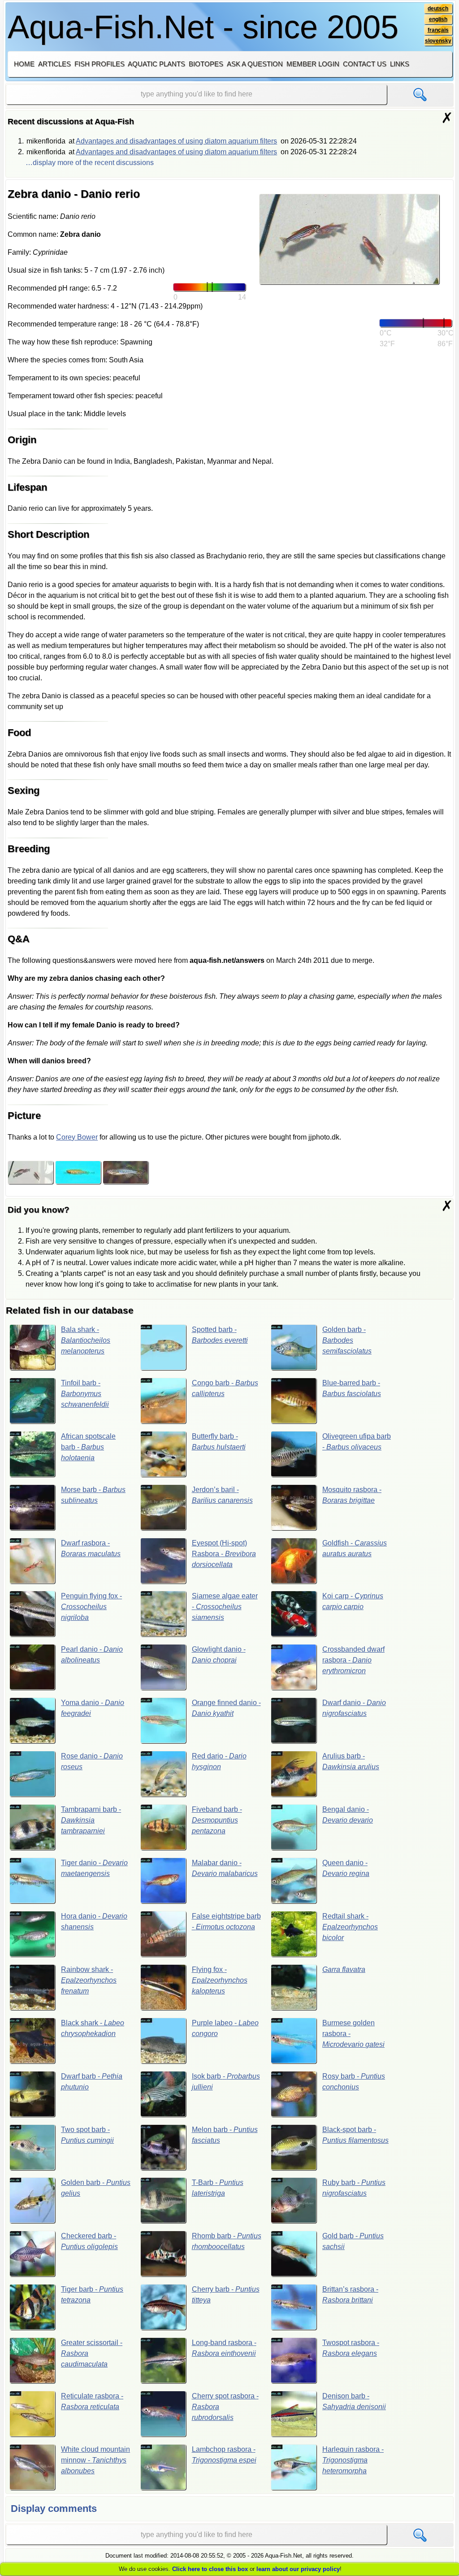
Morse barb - (93, 1495)
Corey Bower (77, 1137)
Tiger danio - (94, 1868)
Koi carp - (353, 1601)
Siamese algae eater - (225, 1607)
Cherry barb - (226, 2295)
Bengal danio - (348, 1815)
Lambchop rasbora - (224, 2455)
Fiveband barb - (217, 1820)
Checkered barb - (89, 2241)
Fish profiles (100, 64)
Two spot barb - (87, 2135)
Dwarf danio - (354, 1708)
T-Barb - (218, 2188)
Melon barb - (225, 2135)
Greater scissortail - (92, 2353)
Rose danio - (92, 1761)
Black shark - (93, 2028)
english (438, 19)
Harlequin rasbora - (353, 2460)
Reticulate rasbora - (92, 2401)
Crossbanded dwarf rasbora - (353, 1660)
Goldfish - (355, 1548)
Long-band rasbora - (224, 2348)
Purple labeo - (225, 2028)
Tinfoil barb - (85, 1394)
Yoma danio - (93, 1708)
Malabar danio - (225, 1868)
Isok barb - (226, 2082)
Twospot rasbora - (351, 2348)
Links (400, 64)
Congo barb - (225, 1388)
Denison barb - (354, 2401)
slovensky (438, 41)
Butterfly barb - (219, 1442)
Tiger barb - (92, 2295)
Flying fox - (220, 1980)
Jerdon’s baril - (222, 1495)
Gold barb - (353, 2241)
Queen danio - (346, 1868)
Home (24, 64)
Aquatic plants (156, 64)
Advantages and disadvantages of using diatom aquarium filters (176, 141)
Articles (54, 64)
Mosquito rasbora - (352, 1495)
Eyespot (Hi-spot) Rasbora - (224, 1554)
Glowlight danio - (219, 1655)
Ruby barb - (354, 2188)
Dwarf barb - (92, 2082)
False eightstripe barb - (226, 1921)
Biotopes (206, 64)
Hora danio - (94, 1921)
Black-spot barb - (355, 2135)
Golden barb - (347, 1340)
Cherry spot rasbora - (225, 2407)
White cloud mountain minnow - (95, 2460)
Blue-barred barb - (352, 1388)
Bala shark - (86, 1340)
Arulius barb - (351, 1761)
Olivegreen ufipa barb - (357, 1442)
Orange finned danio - (226, 1708)
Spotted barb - (220, 1335)
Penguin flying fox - (91, 1607)
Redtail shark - (350, 1927)
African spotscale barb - (88, 1447)
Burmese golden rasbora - (353, 2034)
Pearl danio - (92, 1655)
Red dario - (219, 1761)
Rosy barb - (354, 2082)
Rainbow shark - (89, 1980)
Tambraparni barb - (91, 1820)
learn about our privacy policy (298, 2569)
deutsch (438, 9)
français (438, 30)
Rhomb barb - (227, 2241)
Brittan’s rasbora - (350, 2295)
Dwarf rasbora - (91, 1548)
